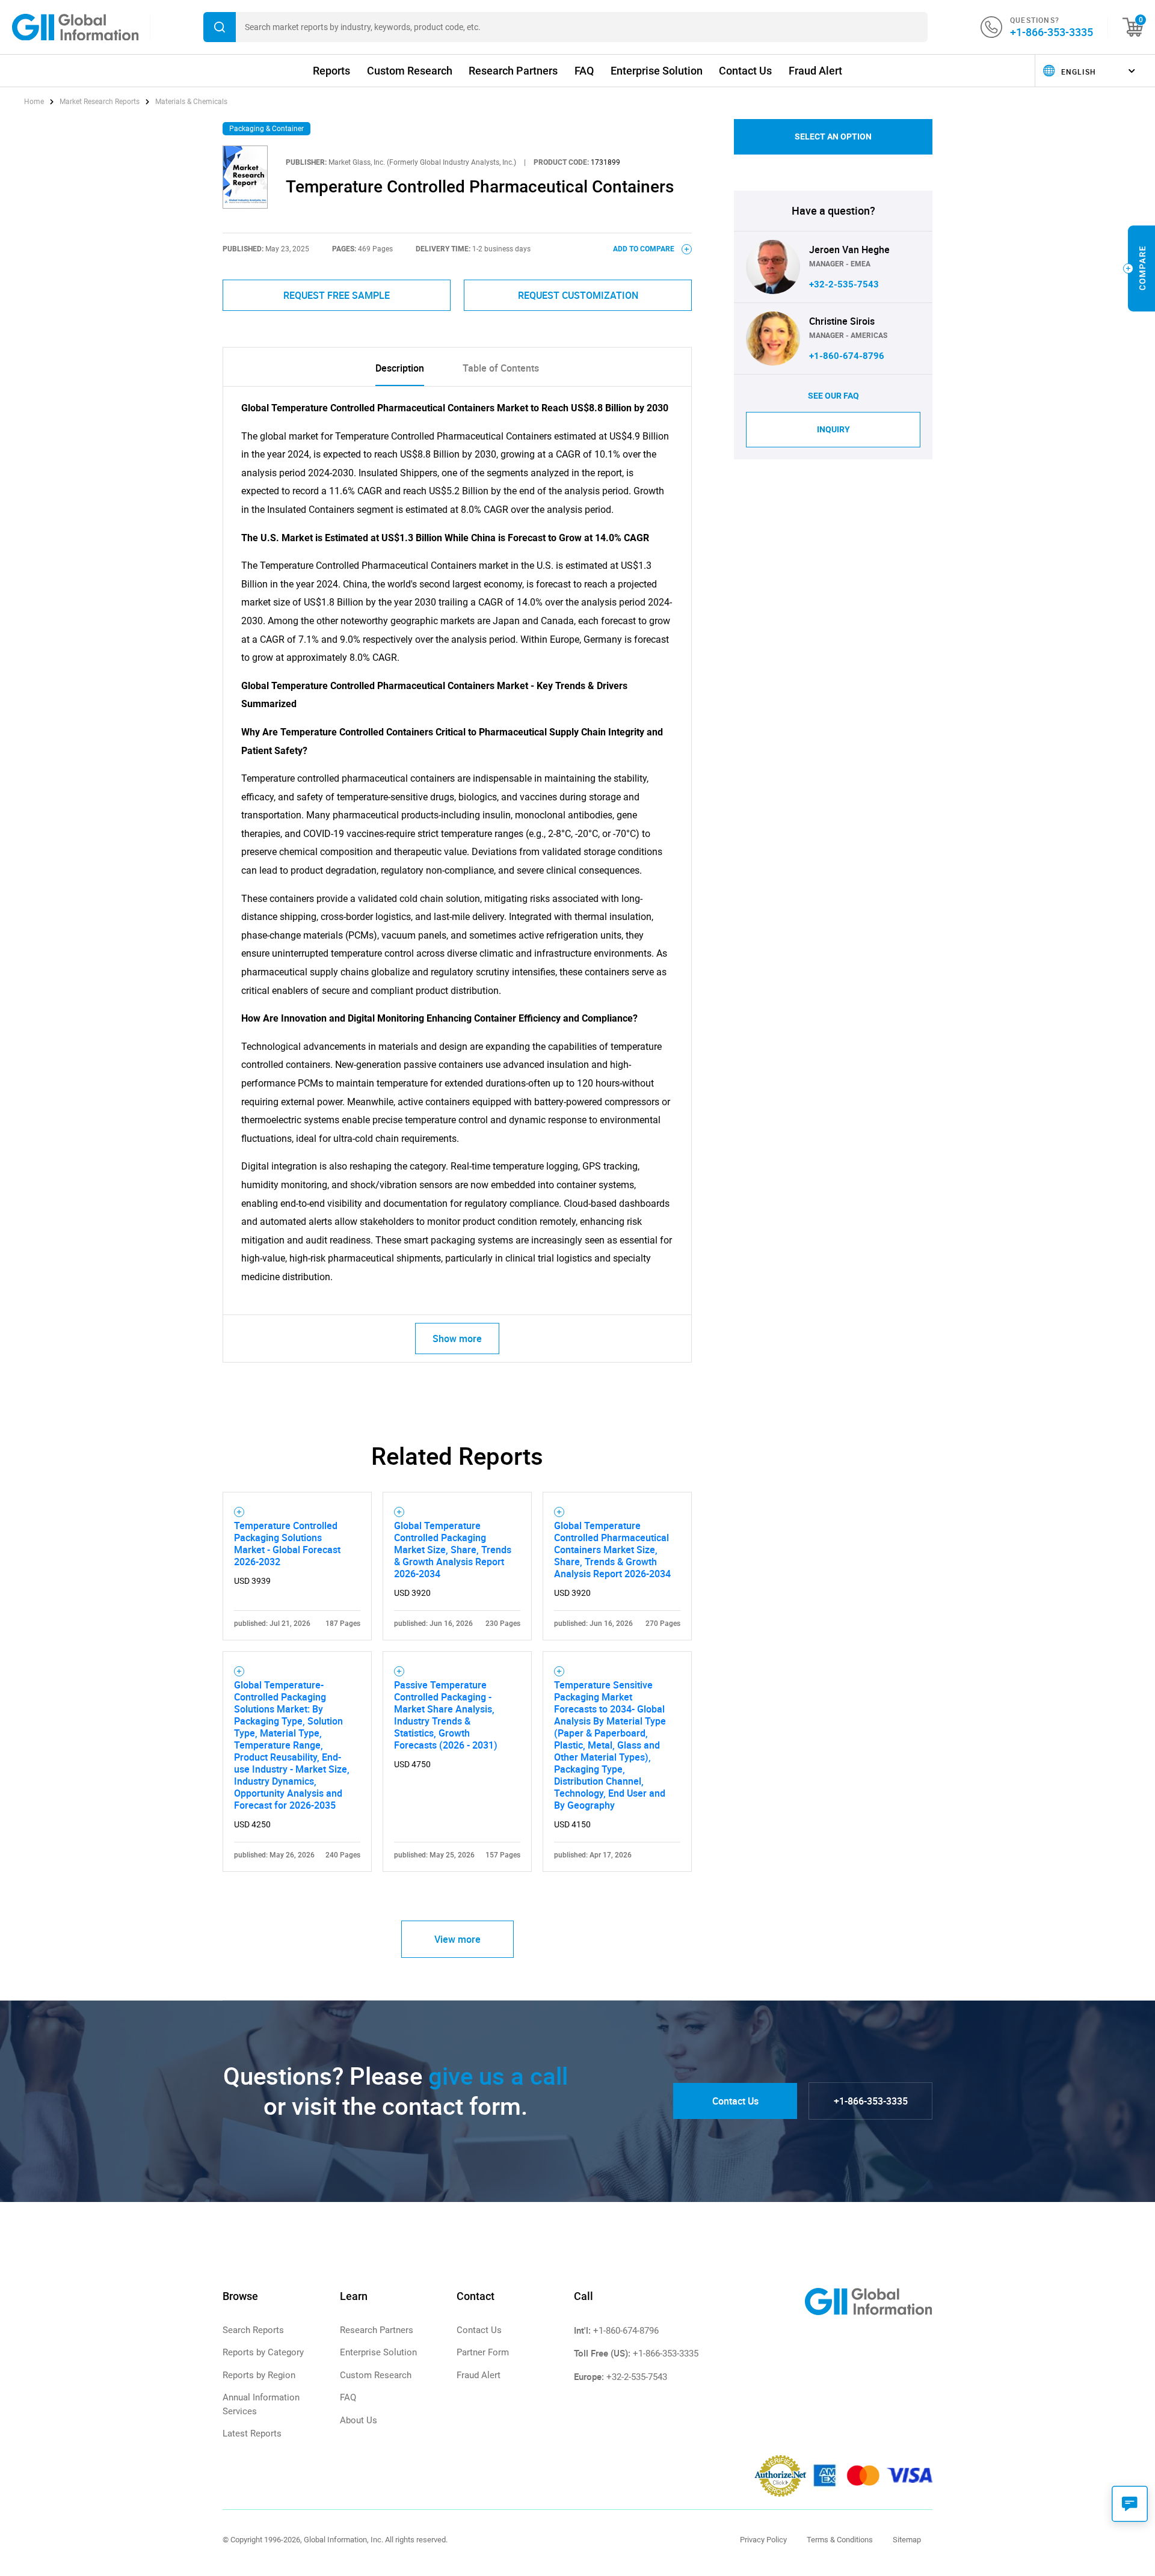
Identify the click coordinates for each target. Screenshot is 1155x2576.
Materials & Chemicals (191, 102)
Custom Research (410, 71)
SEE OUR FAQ (833, 396)
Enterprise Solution (657, 71)
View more (457, 1939)
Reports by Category (263, 2352)
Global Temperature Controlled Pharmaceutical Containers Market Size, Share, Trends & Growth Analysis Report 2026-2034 (612, 1550)
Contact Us (745, 71)
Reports (331, 71)
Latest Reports (252, 2433)
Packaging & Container (266, 129)
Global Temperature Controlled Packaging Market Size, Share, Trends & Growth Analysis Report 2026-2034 (453, 1550)
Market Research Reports (100, 102)
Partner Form (483, 2352)
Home (35, 102)
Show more (457, 1339)
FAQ (584, 71)
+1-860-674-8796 (847, 356)
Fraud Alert (815, 71)
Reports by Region (259, 2375)
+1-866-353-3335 (1052, 32)
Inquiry (833, 429)
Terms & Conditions (840, 2540)
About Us (359, 2420)
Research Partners (513, 71)
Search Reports (253, 2330)
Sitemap (907, 2540)
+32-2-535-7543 (844, 284)
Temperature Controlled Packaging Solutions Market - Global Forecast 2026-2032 (287, 1544)
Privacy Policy (763, 2540)
